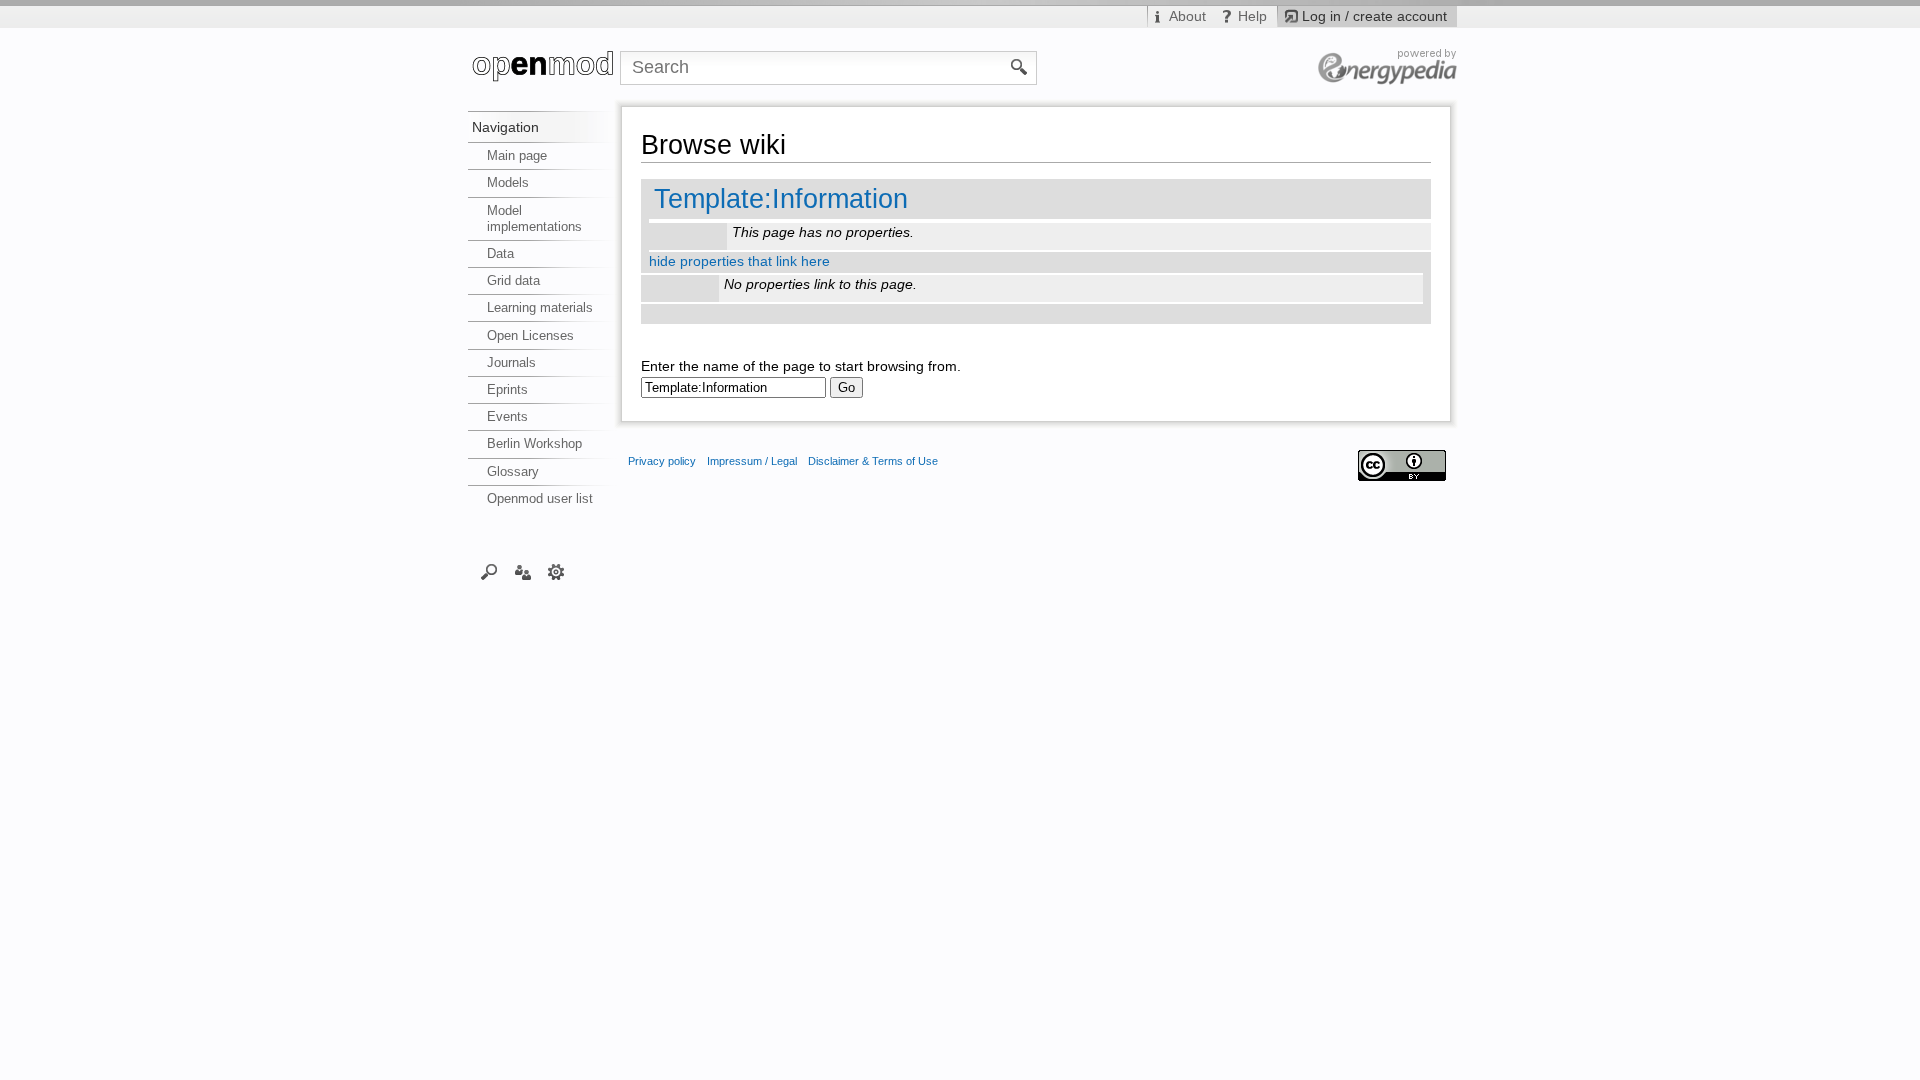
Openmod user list (540, 498)
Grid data (513, 280)
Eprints (507, 389)
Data (500, 253)
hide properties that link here (739, 261)
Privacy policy (662, 461)
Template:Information (781, 198)
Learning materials (540, 307)
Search (489, 571)
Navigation (505, 127)
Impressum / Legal (752, 461)
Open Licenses (530, 335)
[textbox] (733, 387)
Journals (511, 362)
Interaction (522, 571)
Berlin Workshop (534, 443)
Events (507, 416)
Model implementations (534, 218)
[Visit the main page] (544, 68)
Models (508, 182)
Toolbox (556, 571)
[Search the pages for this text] (1019, 66)
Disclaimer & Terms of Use (873, 461)
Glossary (513, 471)
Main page (517, 155)
